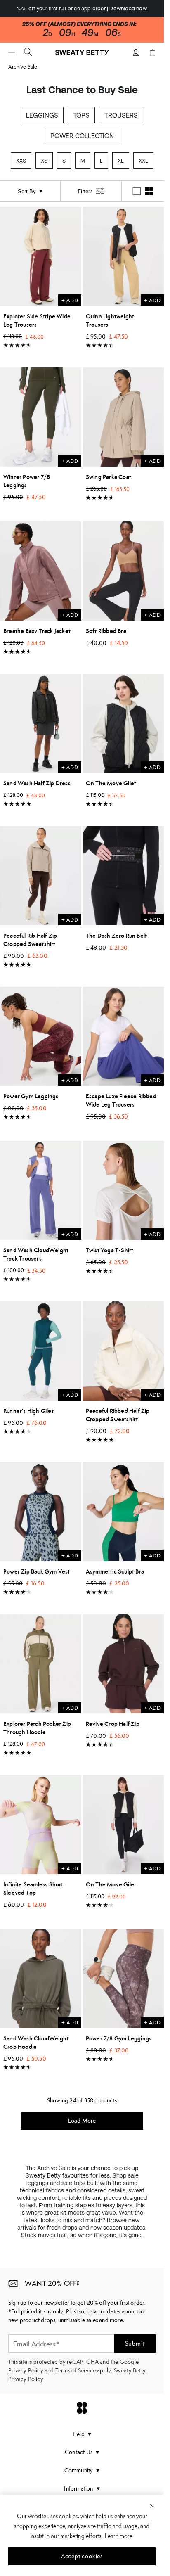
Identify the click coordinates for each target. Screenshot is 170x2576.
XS (44, 161)
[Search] (28, 52)
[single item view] (137, 191)
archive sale (23, 67)
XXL (143, 161)
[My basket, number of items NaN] (152, 52)
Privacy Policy (26, 2370)
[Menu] (12, 52)
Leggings (42, 115)
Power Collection (82, 136)
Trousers (121, 115)
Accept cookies (82, 2556)
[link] (82, 56)
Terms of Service (76, 2370)
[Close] (152, 2505)
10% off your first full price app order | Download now (82, 8)
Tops (81, 115)
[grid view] (149, 191)
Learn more (119, 2536)
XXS (21, 161)
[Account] (136, 52)
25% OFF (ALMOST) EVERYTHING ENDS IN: (79, 24)
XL (121, 161)
